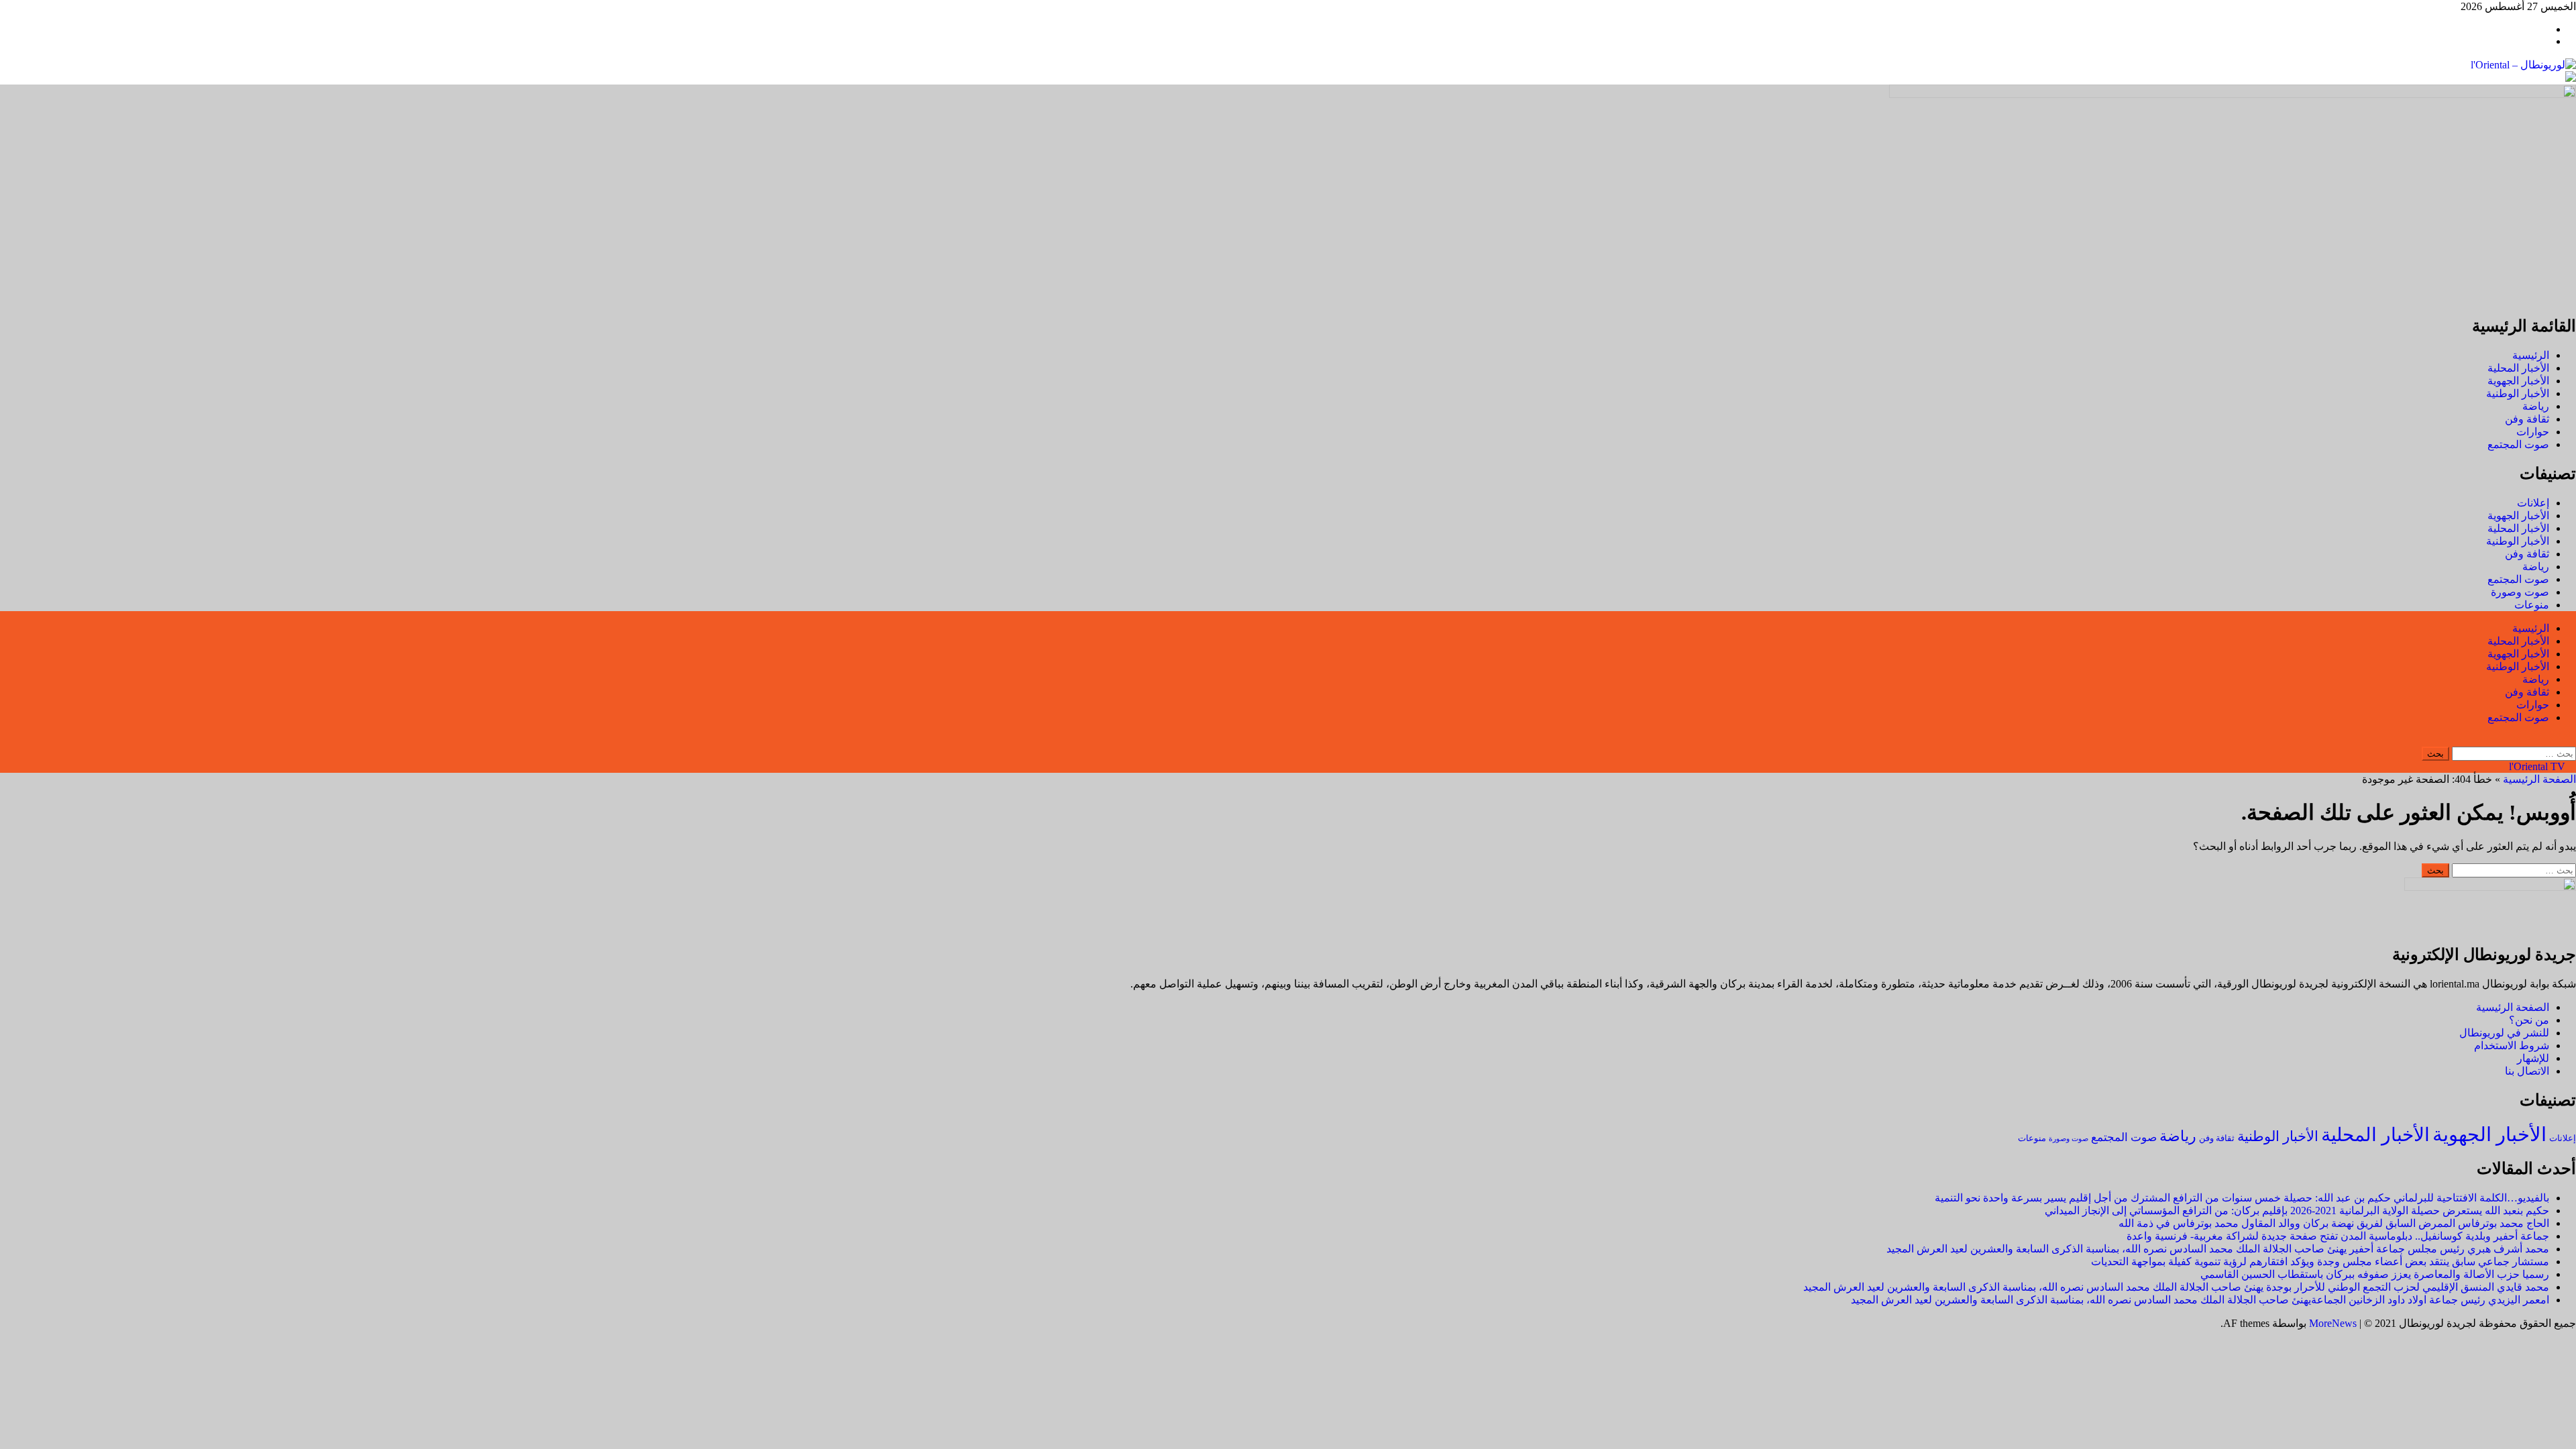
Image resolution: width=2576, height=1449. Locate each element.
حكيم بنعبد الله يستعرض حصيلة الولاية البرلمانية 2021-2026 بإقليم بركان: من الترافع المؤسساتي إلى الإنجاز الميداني (2297, 1211)
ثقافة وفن (2527, 419)
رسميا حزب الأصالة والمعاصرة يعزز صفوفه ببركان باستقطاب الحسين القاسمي (2375, 1274)
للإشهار (2533, 1058)
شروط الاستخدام (2512, 1045)
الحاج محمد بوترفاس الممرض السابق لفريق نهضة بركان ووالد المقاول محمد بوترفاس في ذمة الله (2334, 1223)
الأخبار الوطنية (2518, 393)
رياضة (2536, 406)
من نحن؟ (2529, 1020)
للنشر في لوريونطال (2504, 1033)
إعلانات (2533, 503)
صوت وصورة (2520, 592)
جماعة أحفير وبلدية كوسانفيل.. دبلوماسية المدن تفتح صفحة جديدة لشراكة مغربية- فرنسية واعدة (2338, 1236)
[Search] (2572, 740)
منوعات (2532, 605)
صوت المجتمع (2518, 444)
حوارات (2533, 432)
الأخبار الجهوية (2518, 381)
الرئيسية (2531, 355)
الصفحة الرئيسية (2539, 779)
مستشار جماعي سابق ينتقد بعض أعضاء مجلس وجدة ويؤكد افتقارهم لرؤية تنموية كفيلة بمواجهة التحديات (2320, 1262)
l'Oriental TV (2538, 766)
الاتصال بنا (2527, 1071)
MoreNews (2333, 1323)
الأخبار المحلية (2518, 368)
